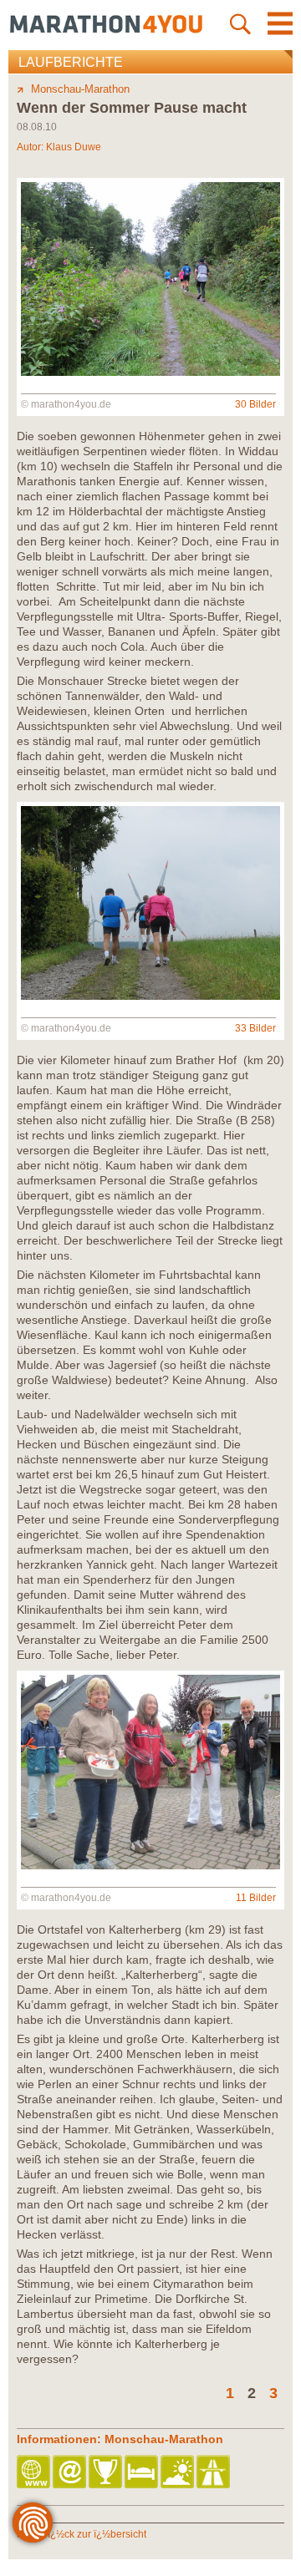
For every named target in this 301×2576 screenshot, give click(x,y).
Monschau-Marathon (80, 89)
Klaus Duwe (74, 147)
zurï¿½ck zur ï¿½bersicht (89, 2534)
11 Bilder (256, 1898)
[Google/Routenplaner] (214, 2473)
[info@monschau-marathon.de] (71, 2473)
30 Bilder (255, 404)
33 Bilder (255, 1028)
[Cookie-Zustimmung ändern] (33, 2523)
